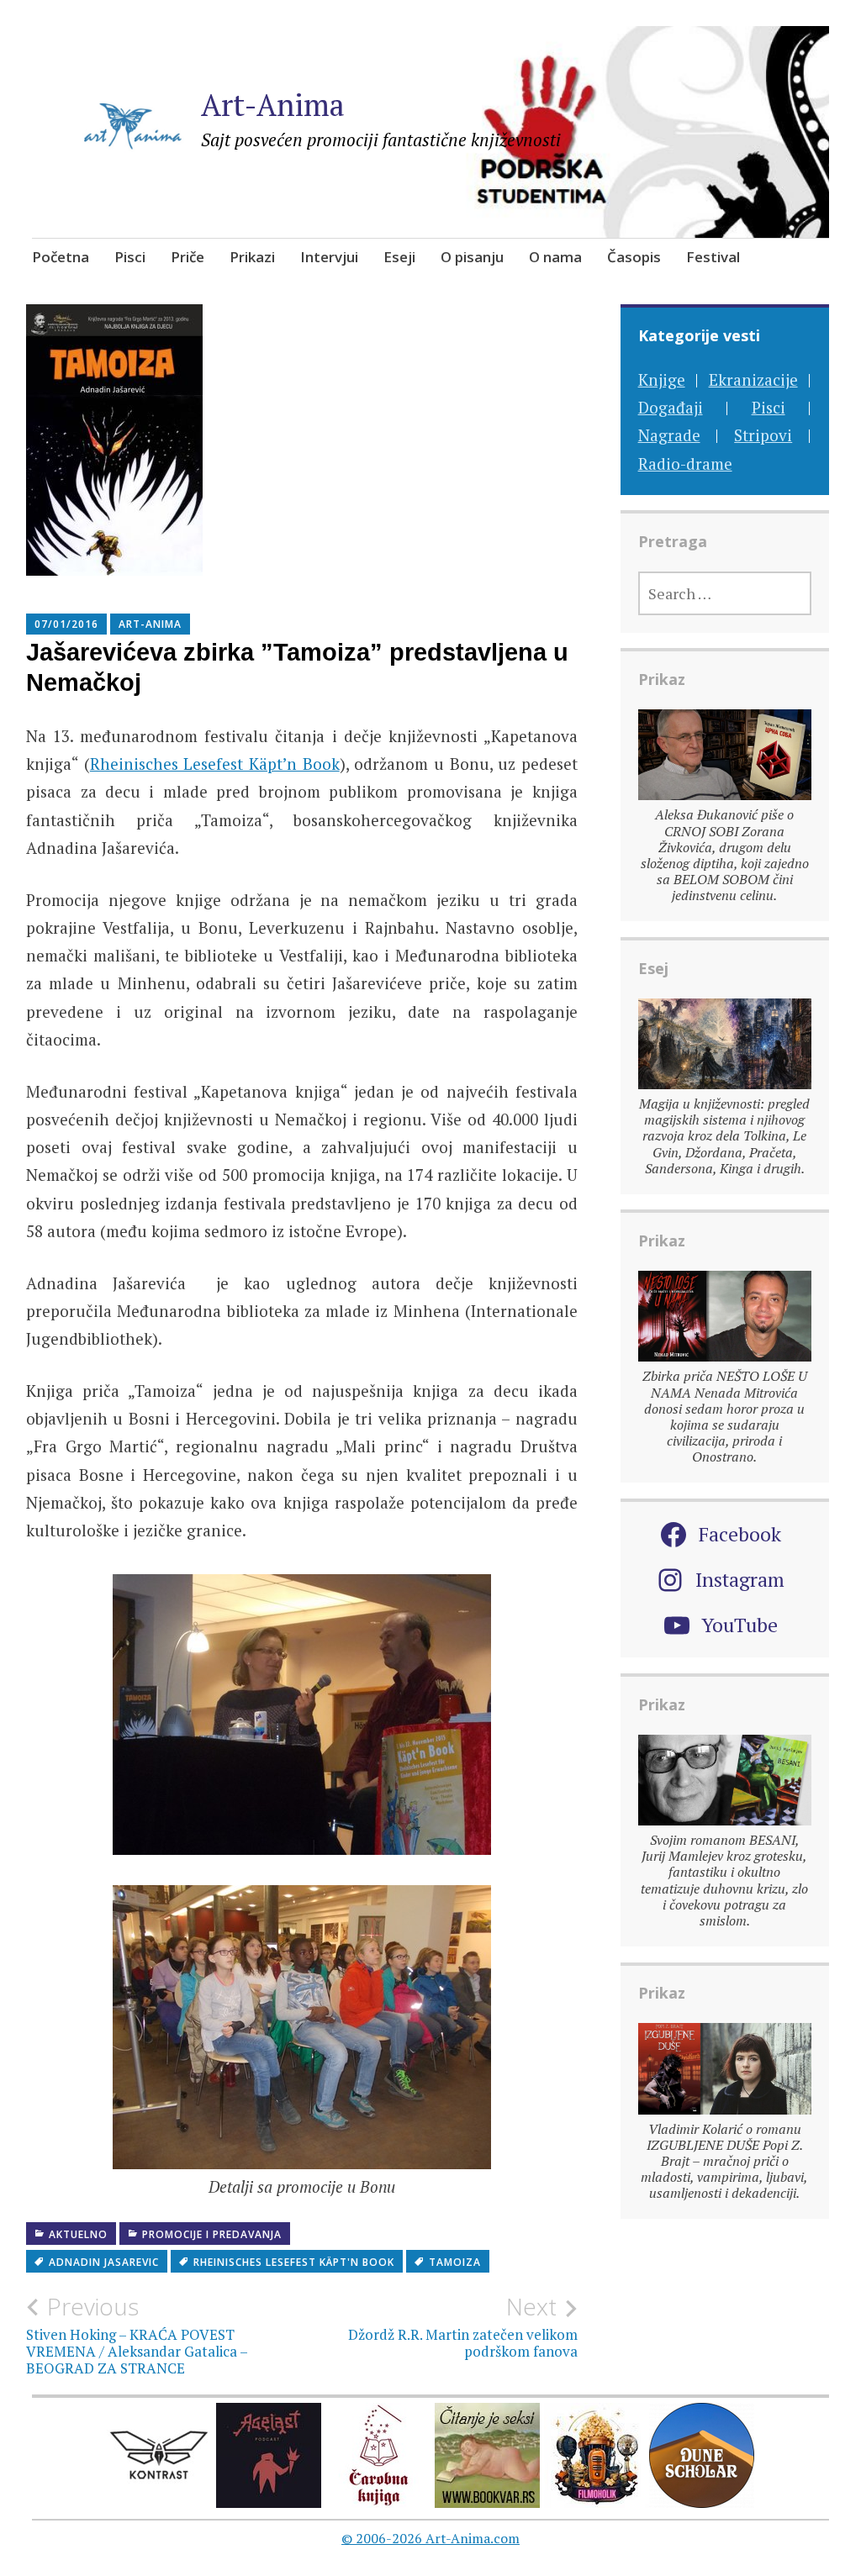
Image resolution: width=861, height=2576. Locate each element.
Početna (61, 257)
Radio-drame (685, 464)
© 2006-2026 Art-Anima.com (430, 2538)
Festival (713, 257)
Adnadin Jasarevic (104, 2262)
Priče (188, 257)
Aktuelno (78, 2234)
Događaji (671, 407)
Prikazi (252, 257)
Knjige (662, 379)
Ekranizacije (753, 379)
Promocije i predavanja (212, 2234)
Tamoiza (455, 2262)
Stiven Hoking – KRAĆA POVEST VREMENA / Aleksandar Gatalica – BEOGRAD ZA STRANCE (137, 2335)
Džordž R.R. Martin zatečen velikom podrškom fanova (463, 2326)
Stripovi (763, 435)
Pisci (130, 257)
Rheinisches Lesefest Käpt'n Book (294, 2262)
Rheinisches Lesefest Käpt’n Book (215, 764)
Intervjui (329, 257)
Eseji (399, 257)
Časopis (634, 257)
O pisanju (472, 257)
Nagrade (669, 435)
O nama (555, 257)
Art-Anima (273, 105)
